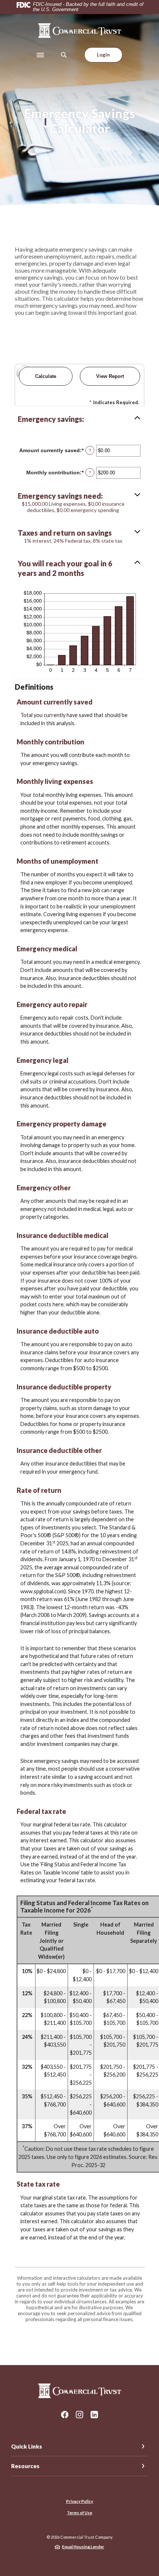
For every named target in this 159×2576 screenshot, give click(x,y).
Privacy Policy (80, 2501)
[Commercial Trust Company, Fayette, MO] (80, 31)
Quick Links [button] (27, 2446)
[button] (79, 419)
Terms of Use (79, 2513)
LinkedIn (94, 2415)
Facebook (65, 2415)
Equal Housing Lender (83, 2547)
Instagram (79, 2415)
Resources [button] (25, 2466)
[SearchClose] (64, 55)
